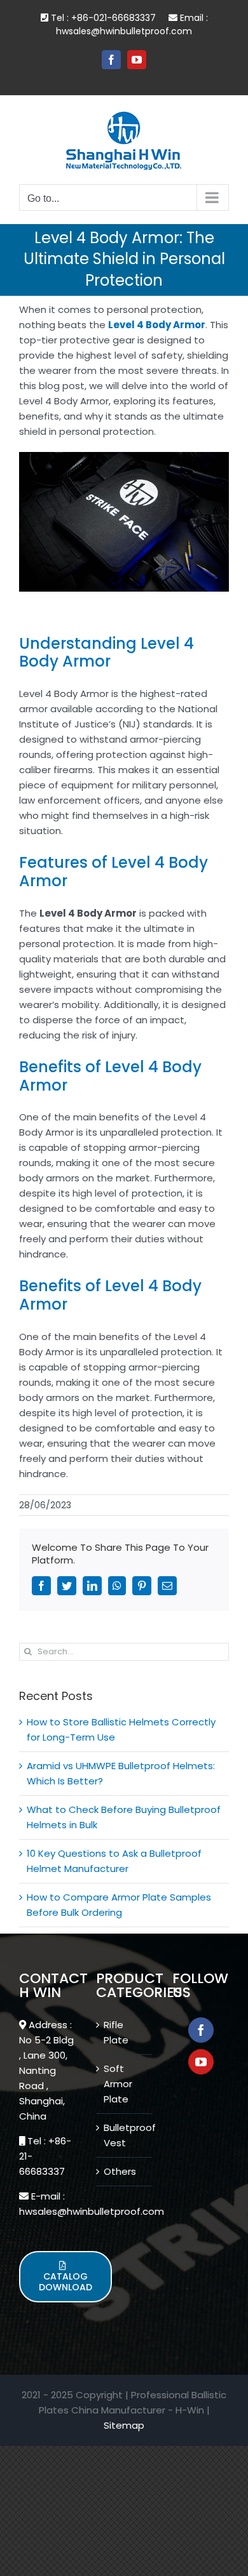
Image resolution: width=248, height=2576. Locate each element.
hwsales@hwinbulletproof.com (124, 31)
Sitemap (124, 2425)
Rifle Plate (116, 2032)
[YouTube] (201, 2062)
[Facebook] (201, 2030)
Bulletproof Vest (125, 2135)
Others (120, 2171)
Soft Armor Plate (118, 2084)
